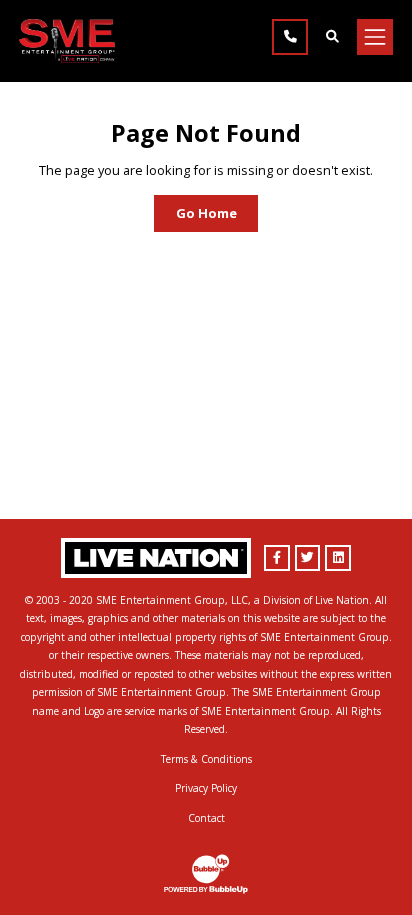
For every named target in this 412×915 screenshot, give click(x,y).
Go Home (206, 213)
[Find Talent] (332, 37)
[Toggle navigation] (375, 37)
